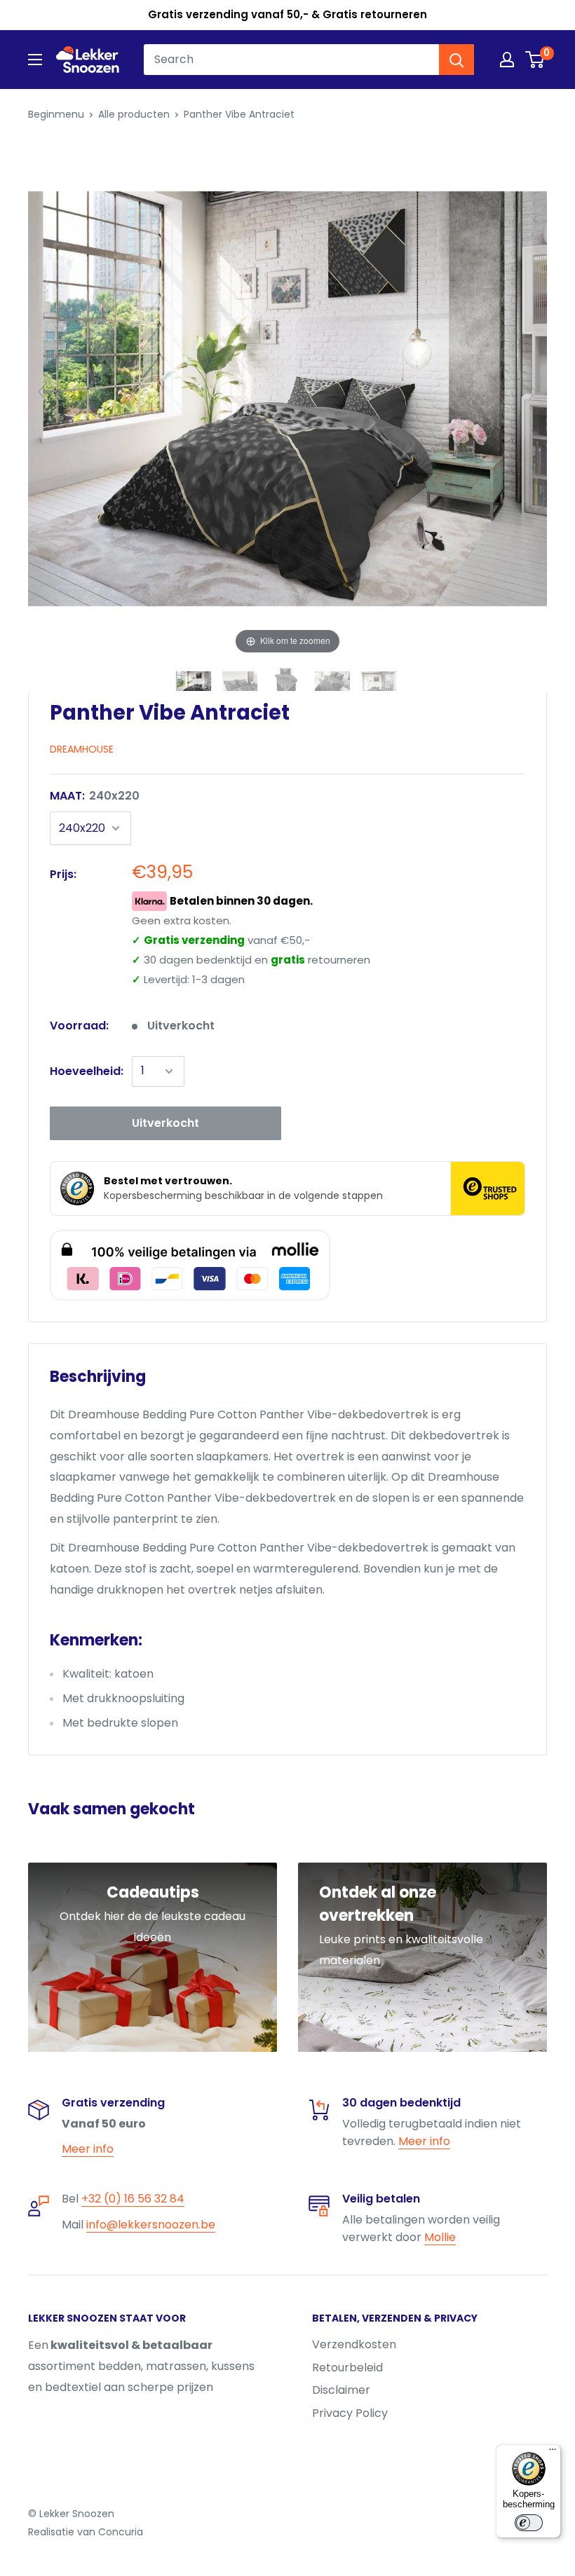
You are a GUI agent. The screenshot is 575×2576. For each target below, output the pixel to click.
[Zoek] (456, 60)
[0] (535, 60)
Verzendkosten (354, 2344)
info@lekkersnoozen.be (151, 2225)
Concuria (121, 2532)
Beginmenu (56, 114)
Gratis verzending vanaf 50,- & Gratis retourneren (287, 14)
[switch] (529, 2523)
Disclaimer (341, 2390)
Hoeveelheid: (87, 1071)
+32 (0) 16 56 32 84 (133, 2199)
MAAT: (95, 796)
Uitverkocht (165, 1123)
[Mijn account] (507, 60)
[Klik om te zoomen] (287, 398)
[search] (291, 60)
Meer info (88, 2149)
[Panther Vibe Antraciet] (195, 685)
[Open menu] (35, 60)
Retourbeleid (347, 2368)
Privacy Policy (350, 2413)
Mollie (440, 2237)
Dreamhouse (82, 749)
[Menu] (553, 2453)
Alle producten (134, 114)
